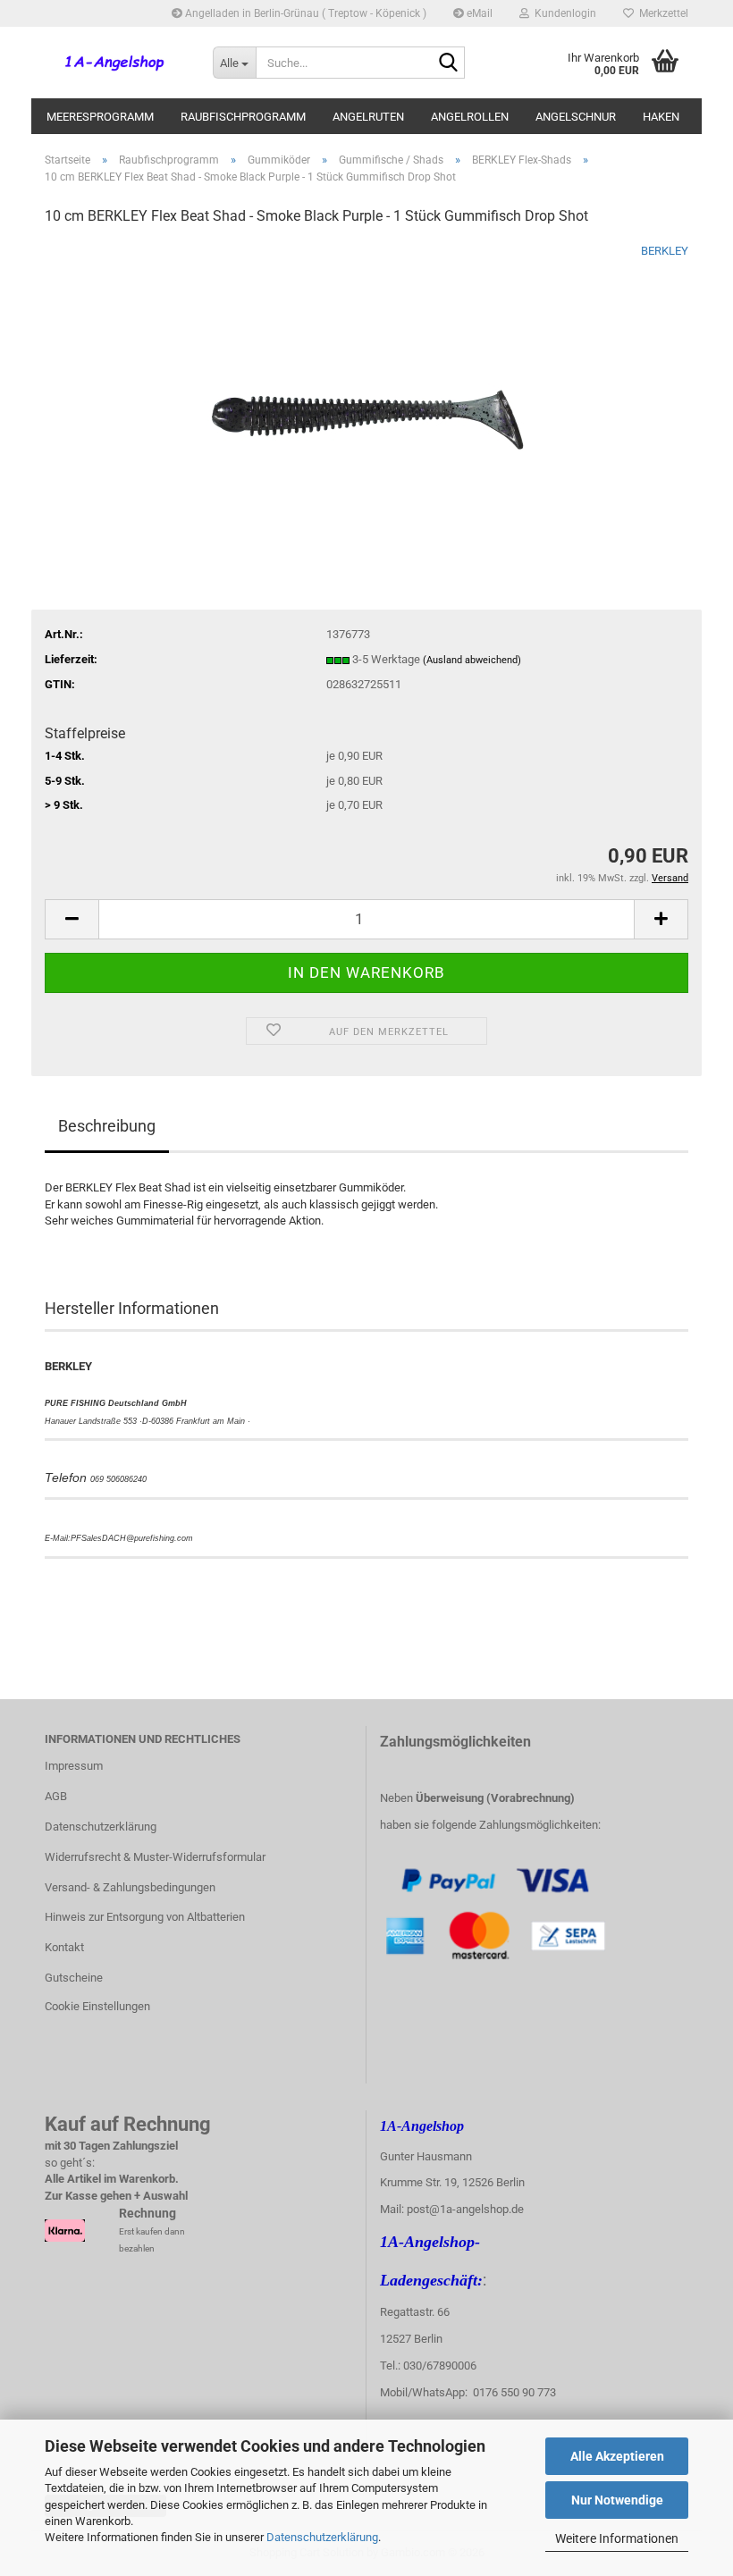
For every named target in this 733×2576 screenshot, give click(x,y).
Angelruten (368, 117)
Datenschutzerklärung (322, 2537)
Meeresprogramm (100, 117)
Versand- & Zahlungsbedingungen (130, 1887)
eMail (478, 13)
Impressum (74, 1766)
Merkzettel (661, 13)
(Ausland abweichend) (472, 660)
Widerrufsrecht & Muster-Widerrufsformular (155, 1857)
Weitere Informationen (617, 2538)
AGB (56, 1796)
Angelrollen (470, 117)
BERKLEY (665, 251)
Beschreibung (107, 1126)
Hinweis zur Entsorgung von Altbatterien (145, 1917)
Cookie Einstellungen (97, 2006)
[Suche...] (448, 63)
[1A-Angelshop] (115, 63)
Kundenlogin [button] (563, 13)
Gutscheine (74, 1978)
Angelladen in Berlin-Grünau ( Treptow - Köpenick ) (304, 13)
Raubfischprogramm (243, 117)
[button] (72, 919)
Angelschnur (576, 117)
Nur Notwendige (617, 2500)
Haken (661, 117)
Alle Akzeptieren (617, 2456)
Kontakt (64, 1947)
